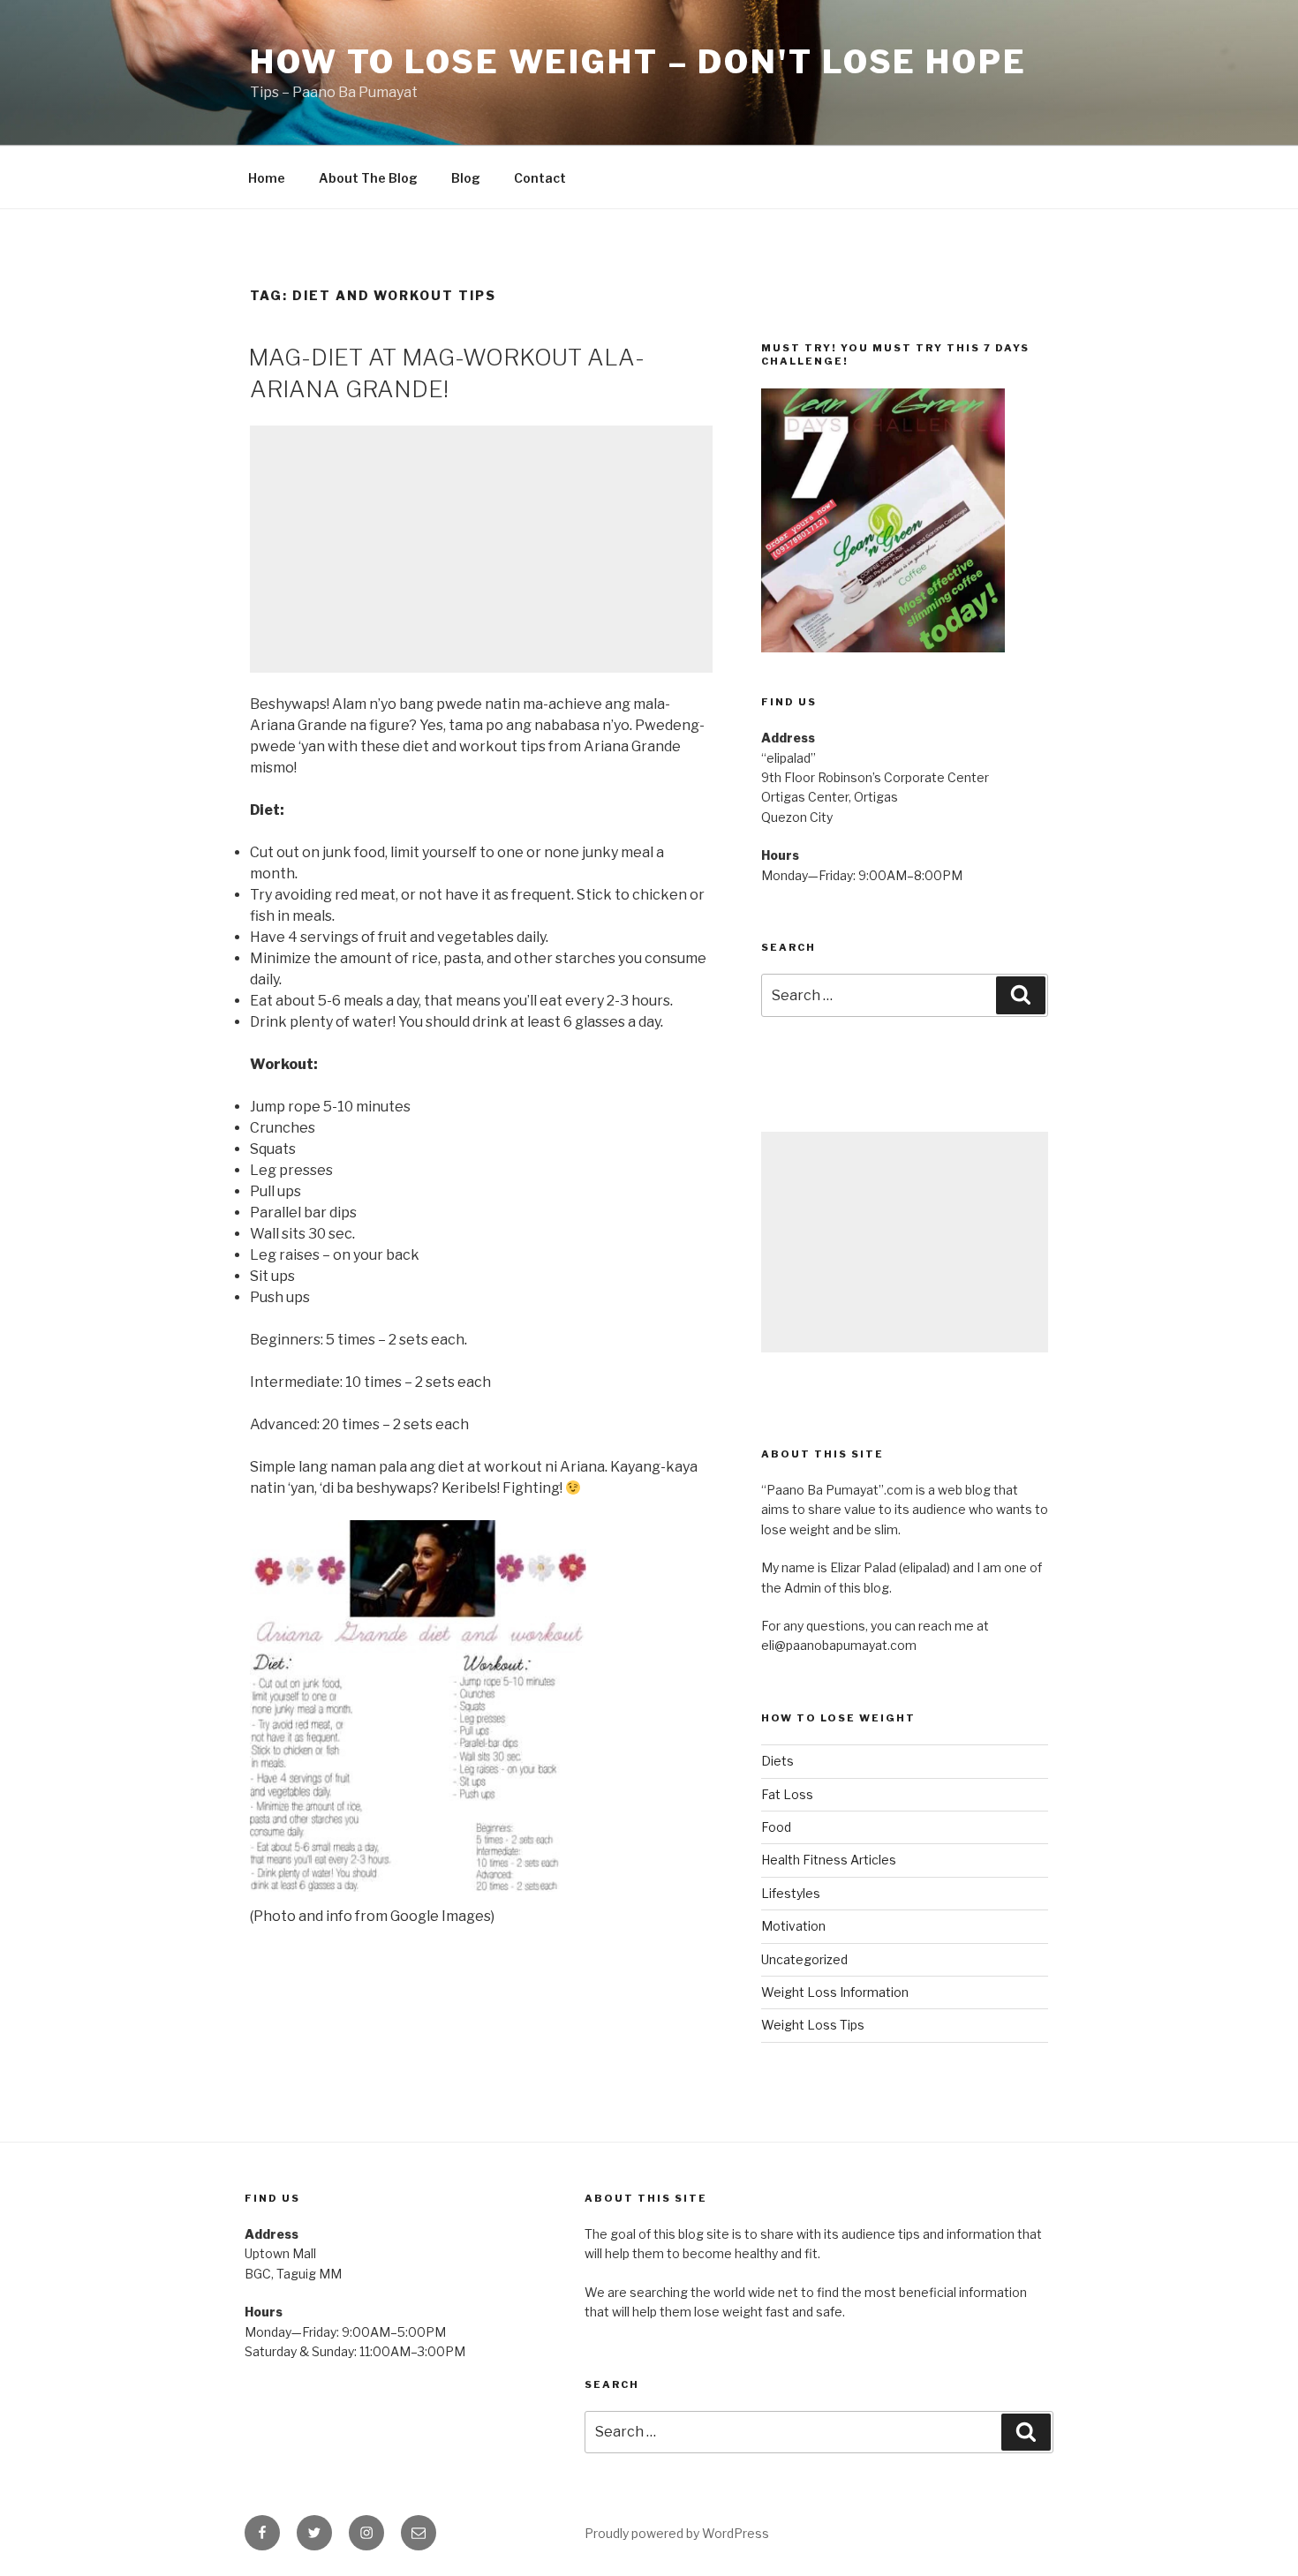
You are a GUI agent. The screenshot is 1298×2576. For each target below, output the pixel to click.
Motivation (793, 1926)
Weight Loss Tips (813, 2025)
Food (776, 1827)
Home (267, 178)
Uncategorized (804, 1959)
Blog (466, 178)
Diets (777, 1761)
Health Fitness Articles (829, 1860)
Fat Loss (787, 1794)
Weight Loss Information (835, 1992)
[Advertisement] (481, 549)
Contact (540, 178)
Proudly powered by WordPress (677, 2533)
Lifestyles (791, 1893)
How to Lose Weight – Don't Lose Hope (638, 62)
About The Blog (368, 178)
